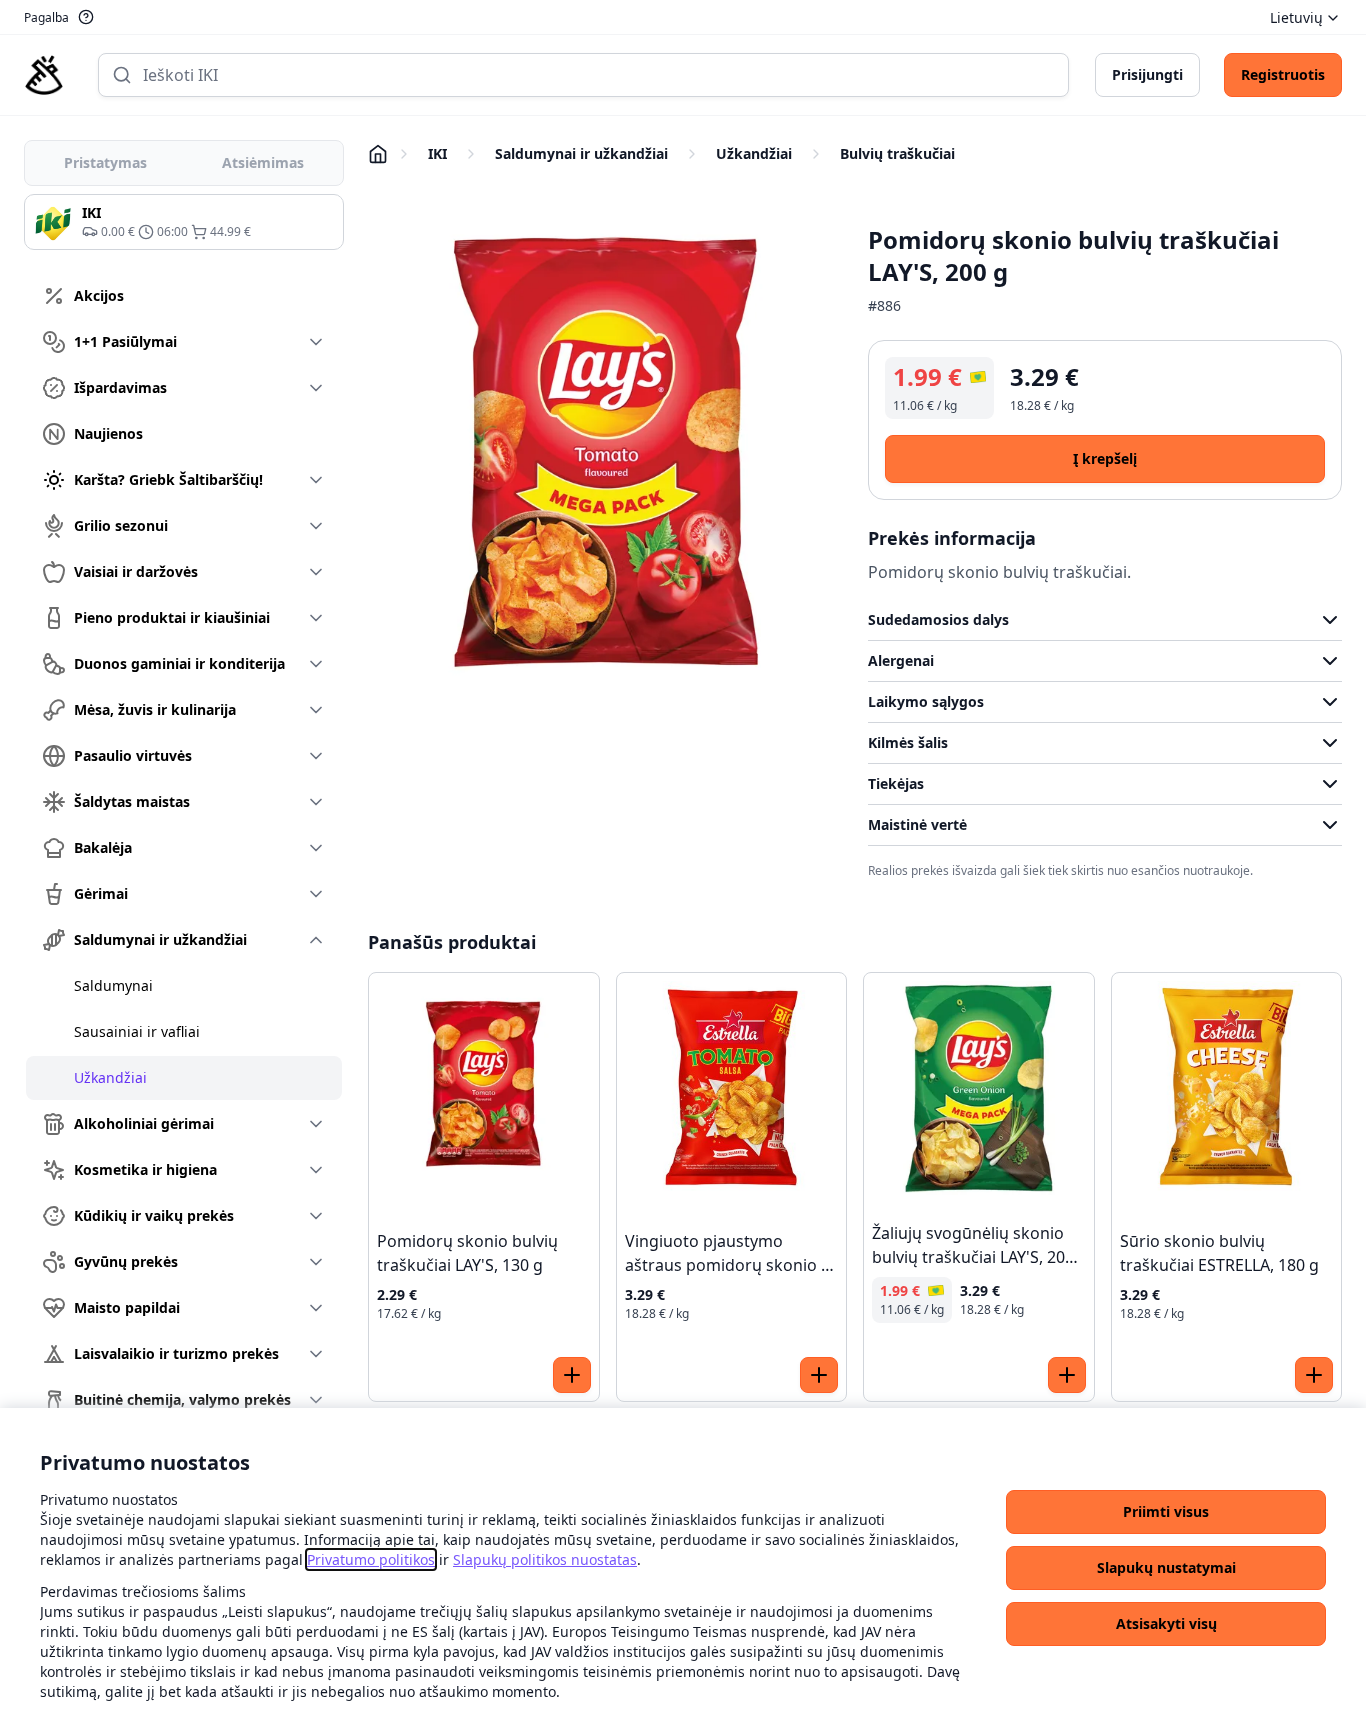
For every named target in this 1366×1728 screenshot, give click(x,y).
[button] (1166, 1512)
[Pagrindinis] (44, 75)
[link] (371, 1559)
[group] (184, 222)
